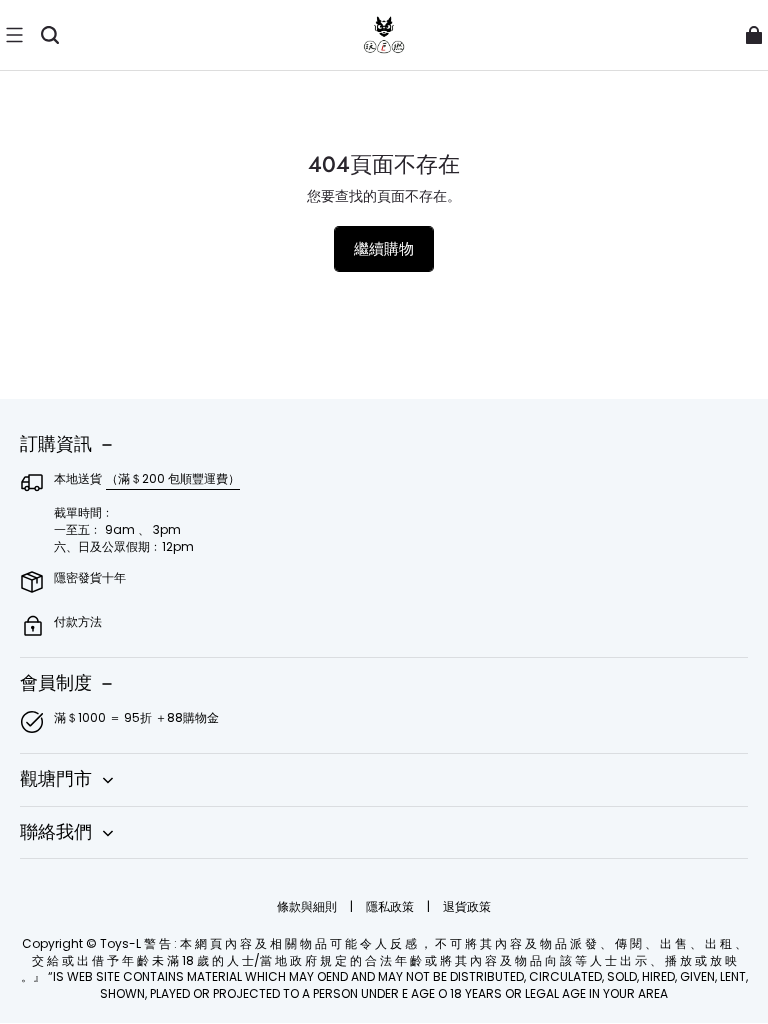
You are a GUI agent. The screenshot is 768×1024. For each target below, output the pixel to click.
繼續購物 (384, 248)
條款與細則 (308, 906)
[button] (14, 35)
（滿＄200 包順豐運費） (173, 478)
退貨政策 (467, 906)
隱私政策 (391, 906)
